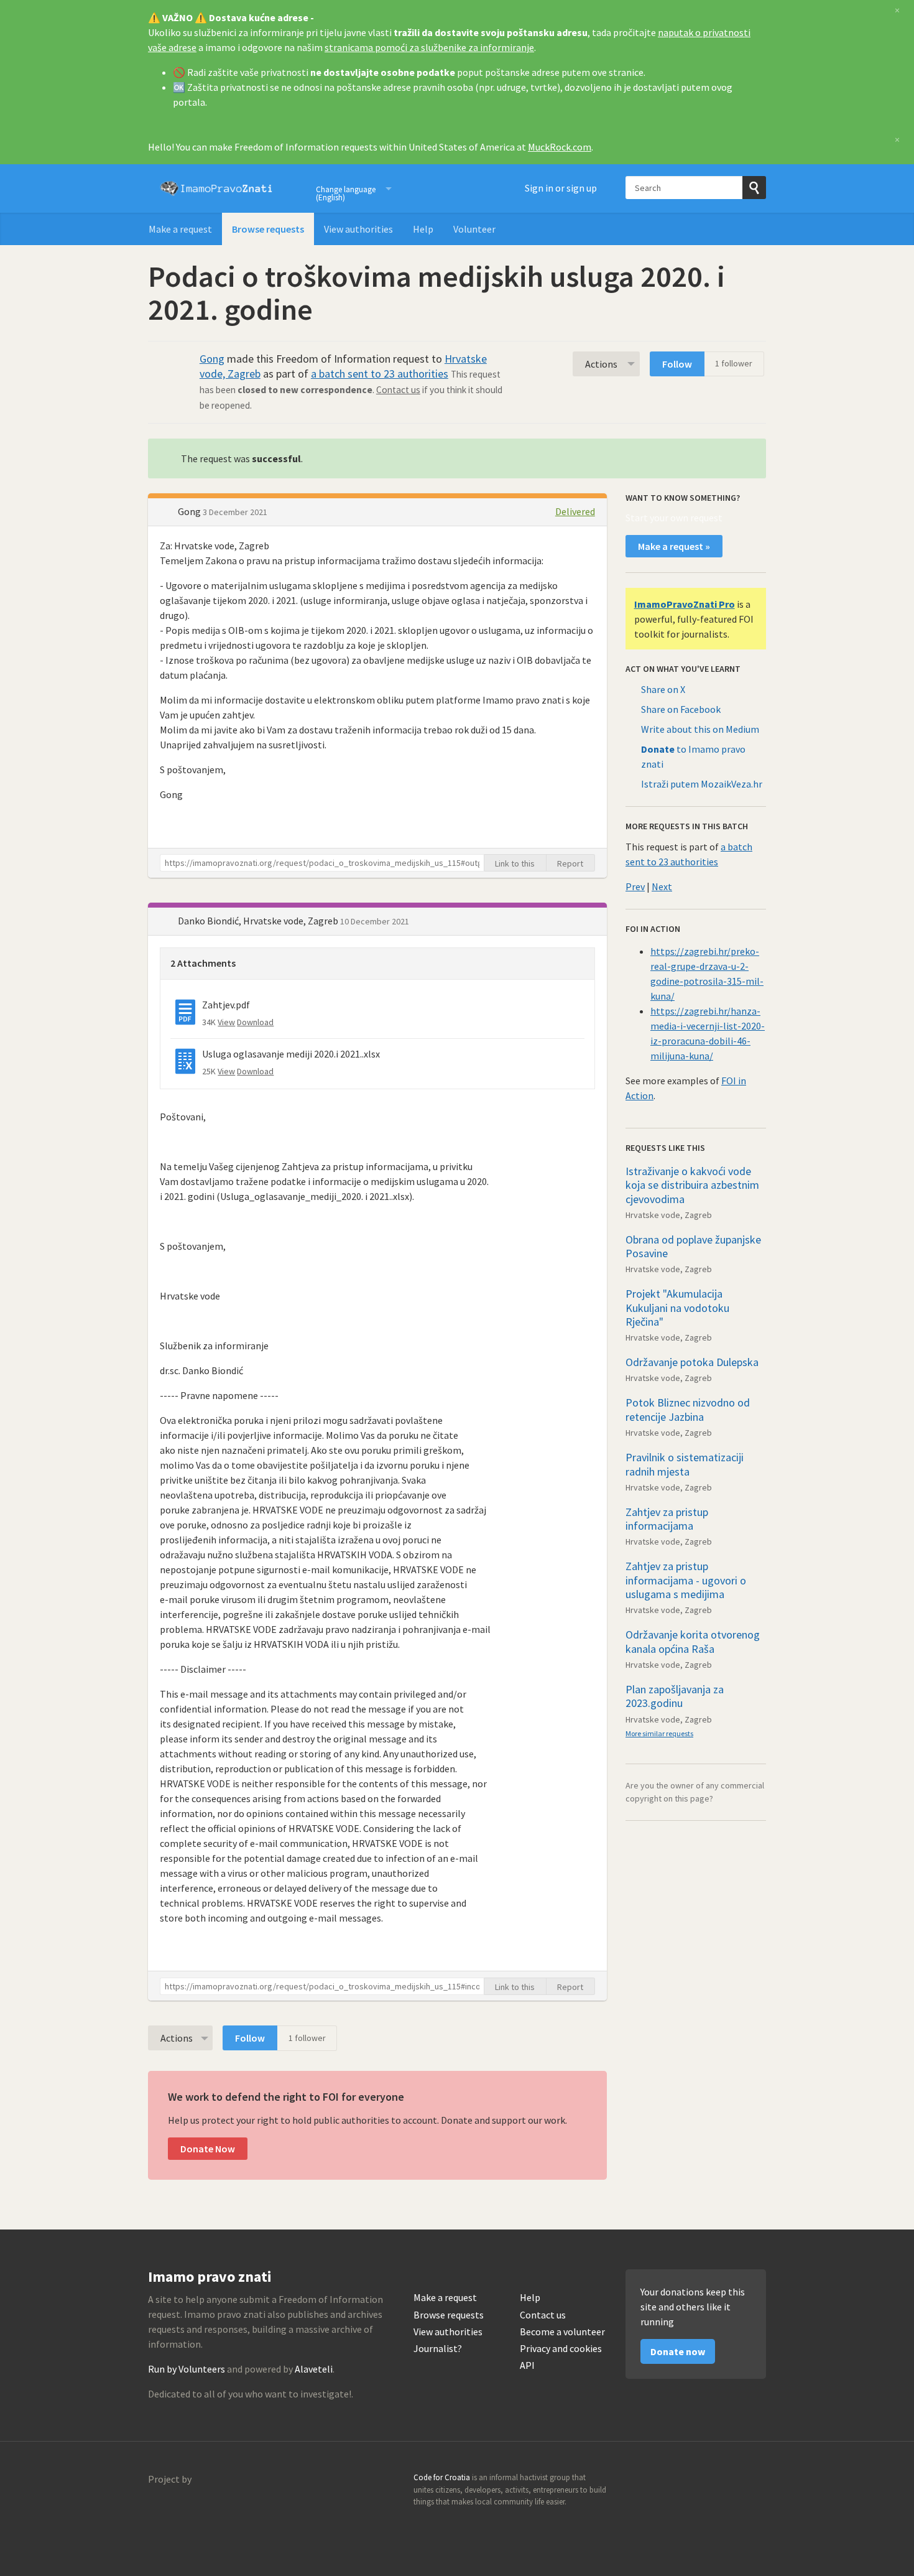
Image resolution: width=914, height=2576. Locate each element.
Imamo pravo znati (216, 188)
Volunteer (474, 229)
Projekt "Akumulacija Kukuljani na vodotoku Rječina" (677, 1308)
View (226, 1022)
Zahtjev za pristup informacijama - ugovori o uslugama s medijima (686, 1580)
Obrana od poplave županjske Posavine (693, 1247)
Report (570, 863)
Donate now (678, 2351)
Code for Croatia (173, 2509)
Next (662, 886)
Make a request (180, 229)
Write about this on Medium (700, 729)
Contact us (398, 390)
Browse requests (268, 229)
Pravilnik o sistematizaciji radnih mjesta (685, 1464)
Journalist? (438, 2349)
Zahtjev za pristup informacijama (667, 1519)
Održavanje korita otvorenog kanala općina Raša (693, 1642)
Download (255, 1022)
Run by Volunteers (187, 2369)
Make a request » (674, 546)
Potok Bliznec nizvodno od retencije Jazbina (688, 1410)
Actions (601, 364)
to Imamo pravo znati (693, 756)
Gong (212, 359)
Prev (635, 886)
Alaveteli (314, 2369)
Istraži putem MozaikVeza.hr (702, 784)
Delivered (575, 511)
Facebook (756, 2481)
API (527, 2365)
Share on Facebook (681, 709)
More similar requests (659, 1733)
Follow (677, 364)
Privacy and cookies (561, 2349)
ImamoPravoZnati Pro (685, 604)
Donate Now (208, 2149)
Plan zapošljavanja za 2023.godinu (675, 1696)
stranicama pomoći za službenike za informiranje (429, 47)
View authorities (358, 229)
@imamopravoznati (729, 2481)
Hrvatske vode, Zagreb (669, 1215)
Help (423, 229)
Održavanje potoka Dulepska (692, 1362)
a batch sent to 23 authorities (380, 374)
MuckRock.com (560, 147)
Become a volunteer (562, 2332)
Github (703, 2481)
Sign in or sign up (561, 188)
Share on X (663, 689)
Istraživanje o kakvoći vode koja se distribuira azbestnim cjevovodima (692, 1185)
